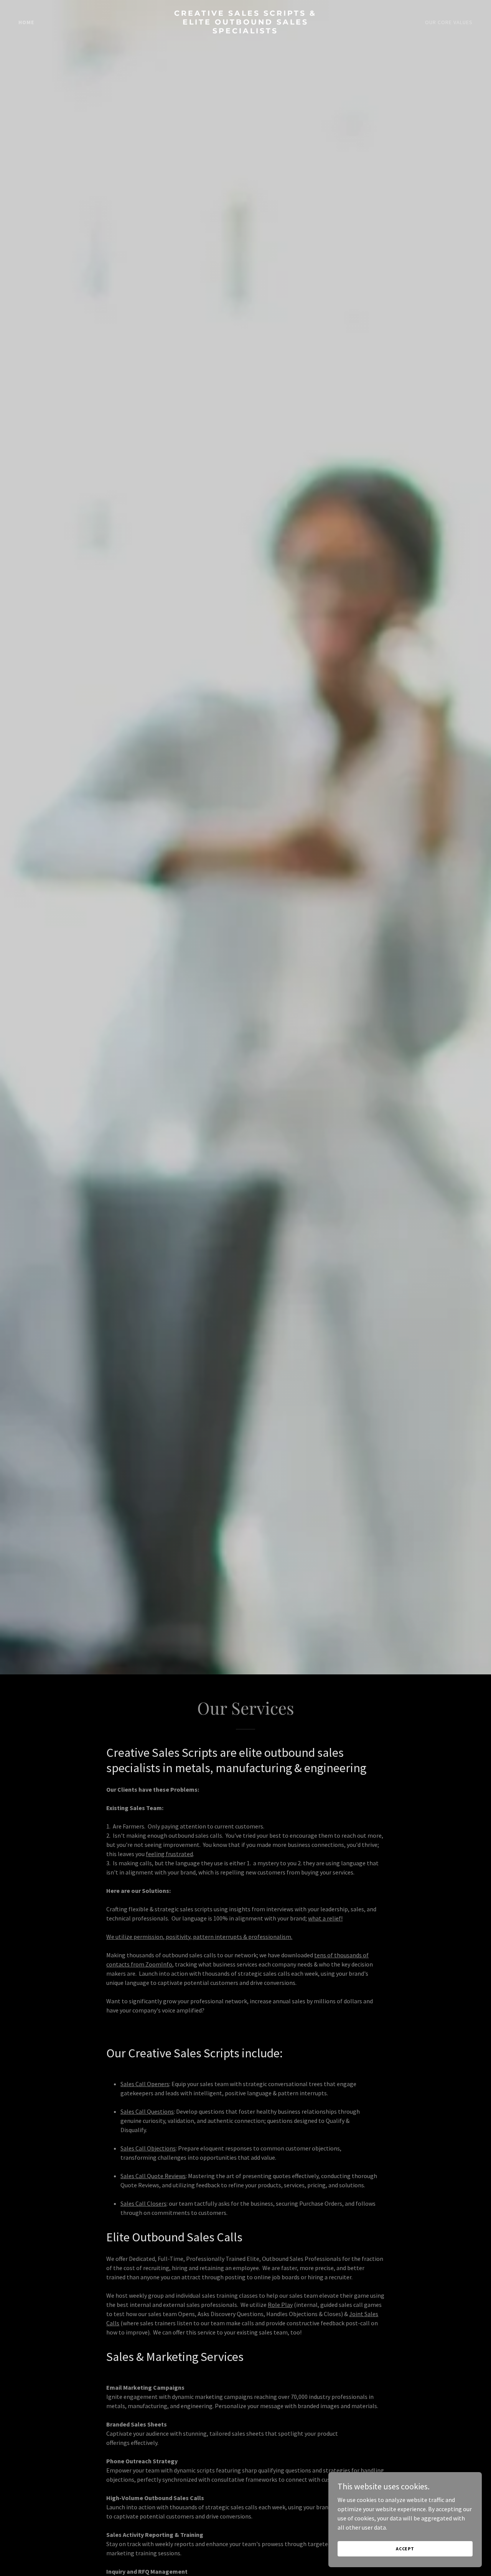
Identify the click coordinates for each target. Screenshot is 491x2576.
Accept (405, 2549)
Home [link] (26, 22)
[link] (246, 31)
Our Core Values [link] (449, 22)
